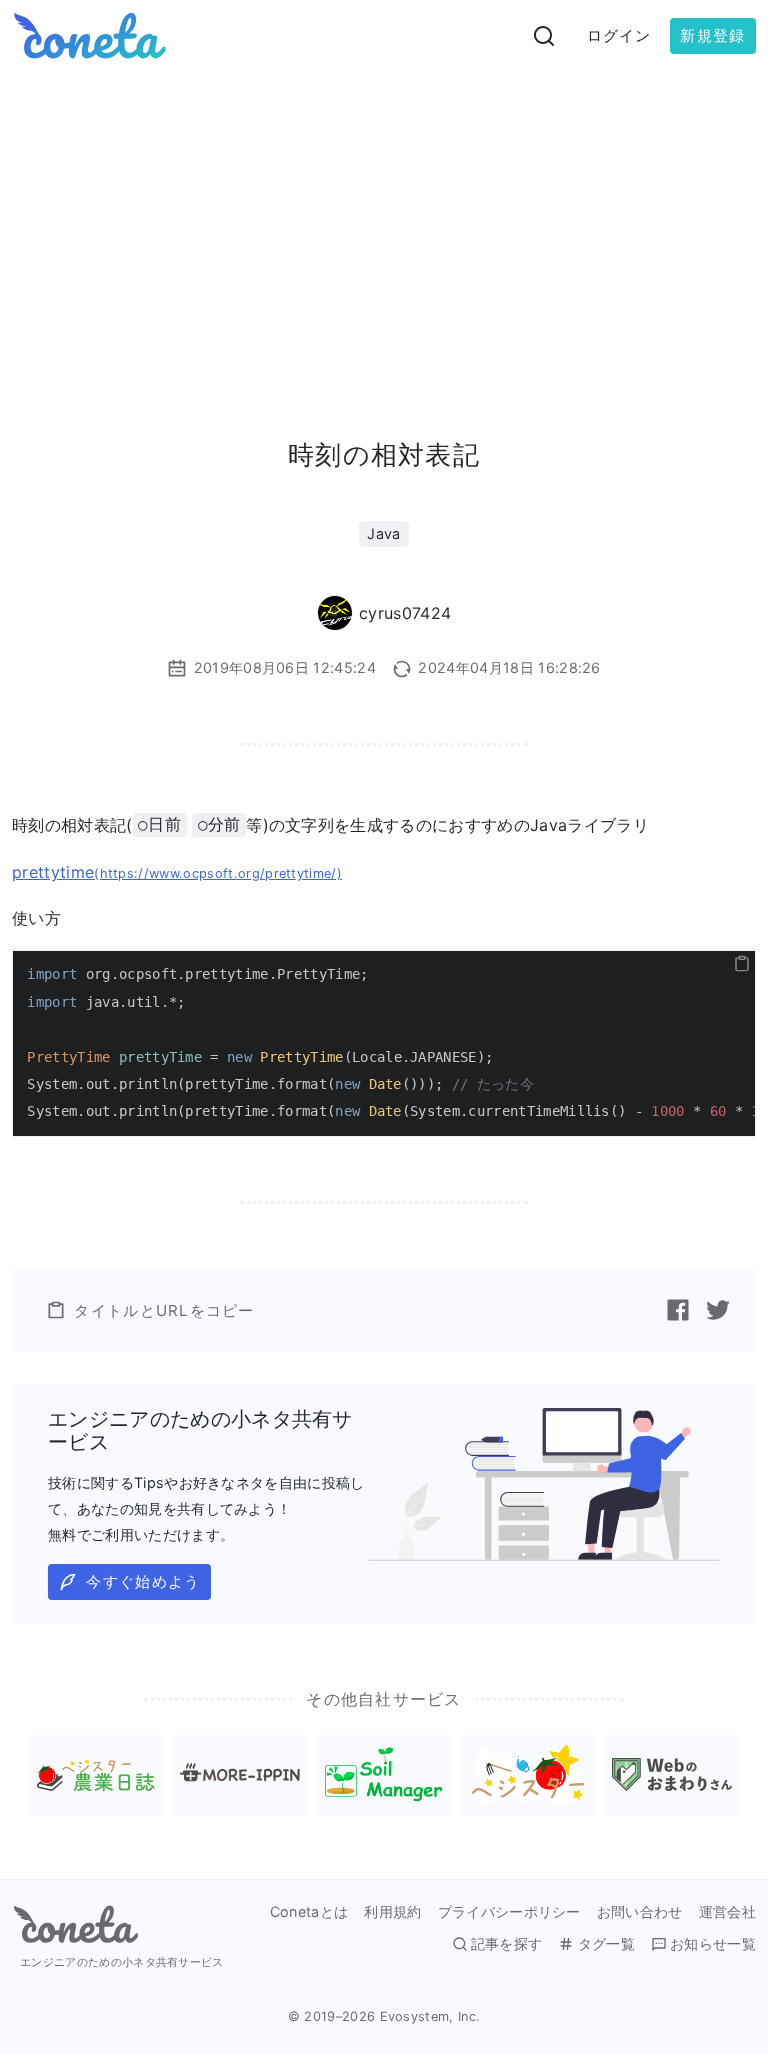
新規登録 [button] (712, 35)
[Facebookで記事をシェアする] (678, 1310)
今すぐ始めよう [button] (143, 1581)
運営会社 (727, 1912)
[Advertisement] (384, 222)
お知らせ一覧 (713, 1944)
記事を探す (507, 1944)
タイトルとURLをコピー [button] (164, 1310)
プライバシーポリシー (509, 1912)
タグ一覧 (606, 1944)
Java (383, 533)
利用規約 (392, 1912)
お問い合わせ (640, 1912)
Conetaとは (309, 1912)
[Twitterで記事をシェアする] (718, 1310)
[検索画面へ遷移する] (544, 36)
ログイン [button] (619, 35)
